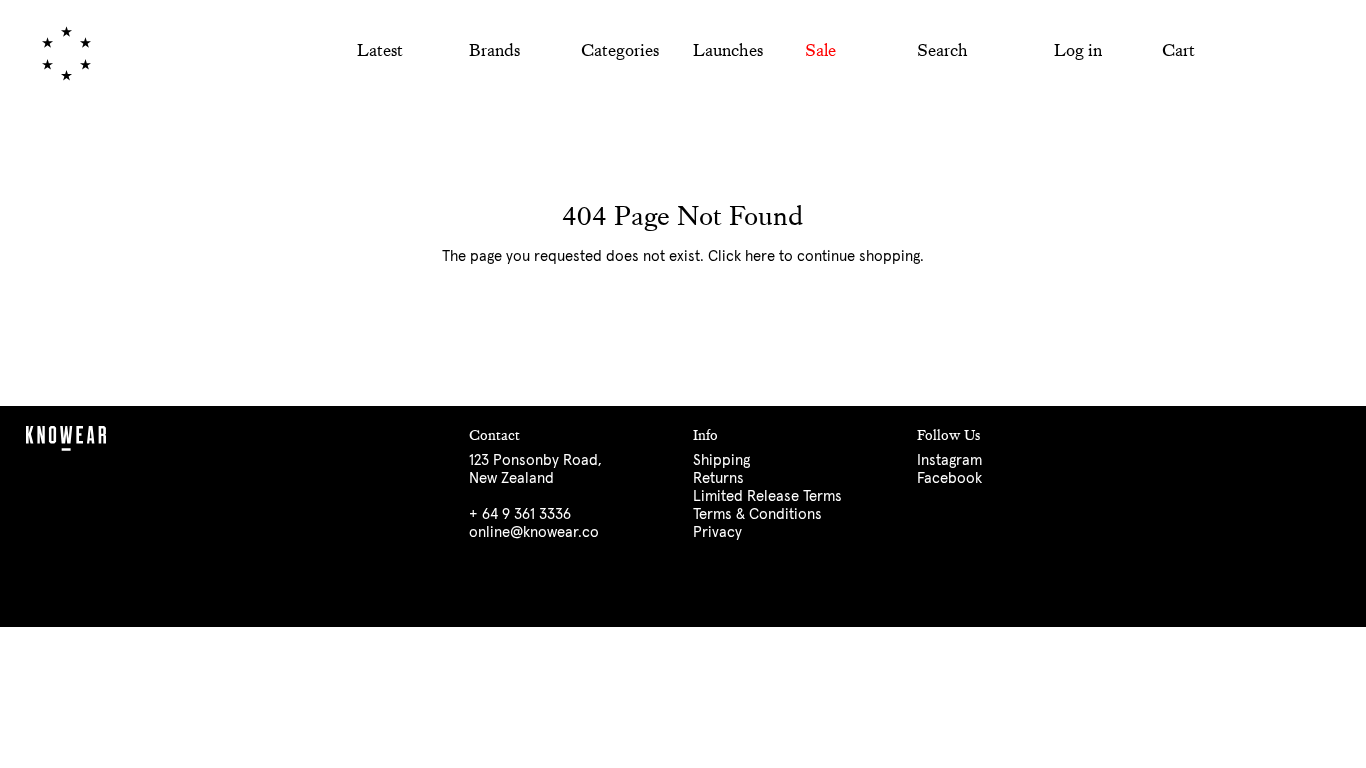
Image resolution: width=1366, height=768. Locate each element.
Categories (620, 50)
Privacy (717, 532)
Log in (1077, 50)
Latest (380, 50)
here (760, 256)
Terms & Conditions (757, 514)
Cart (1178, 50)
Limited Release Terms (767, 496)
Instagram (949, 460)
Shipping (721, 460)
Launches (728, 50)
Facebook (949, 478)
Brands (494, 50)
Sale (820, 50)
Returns (718, 478)
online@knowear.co (534, 532)
